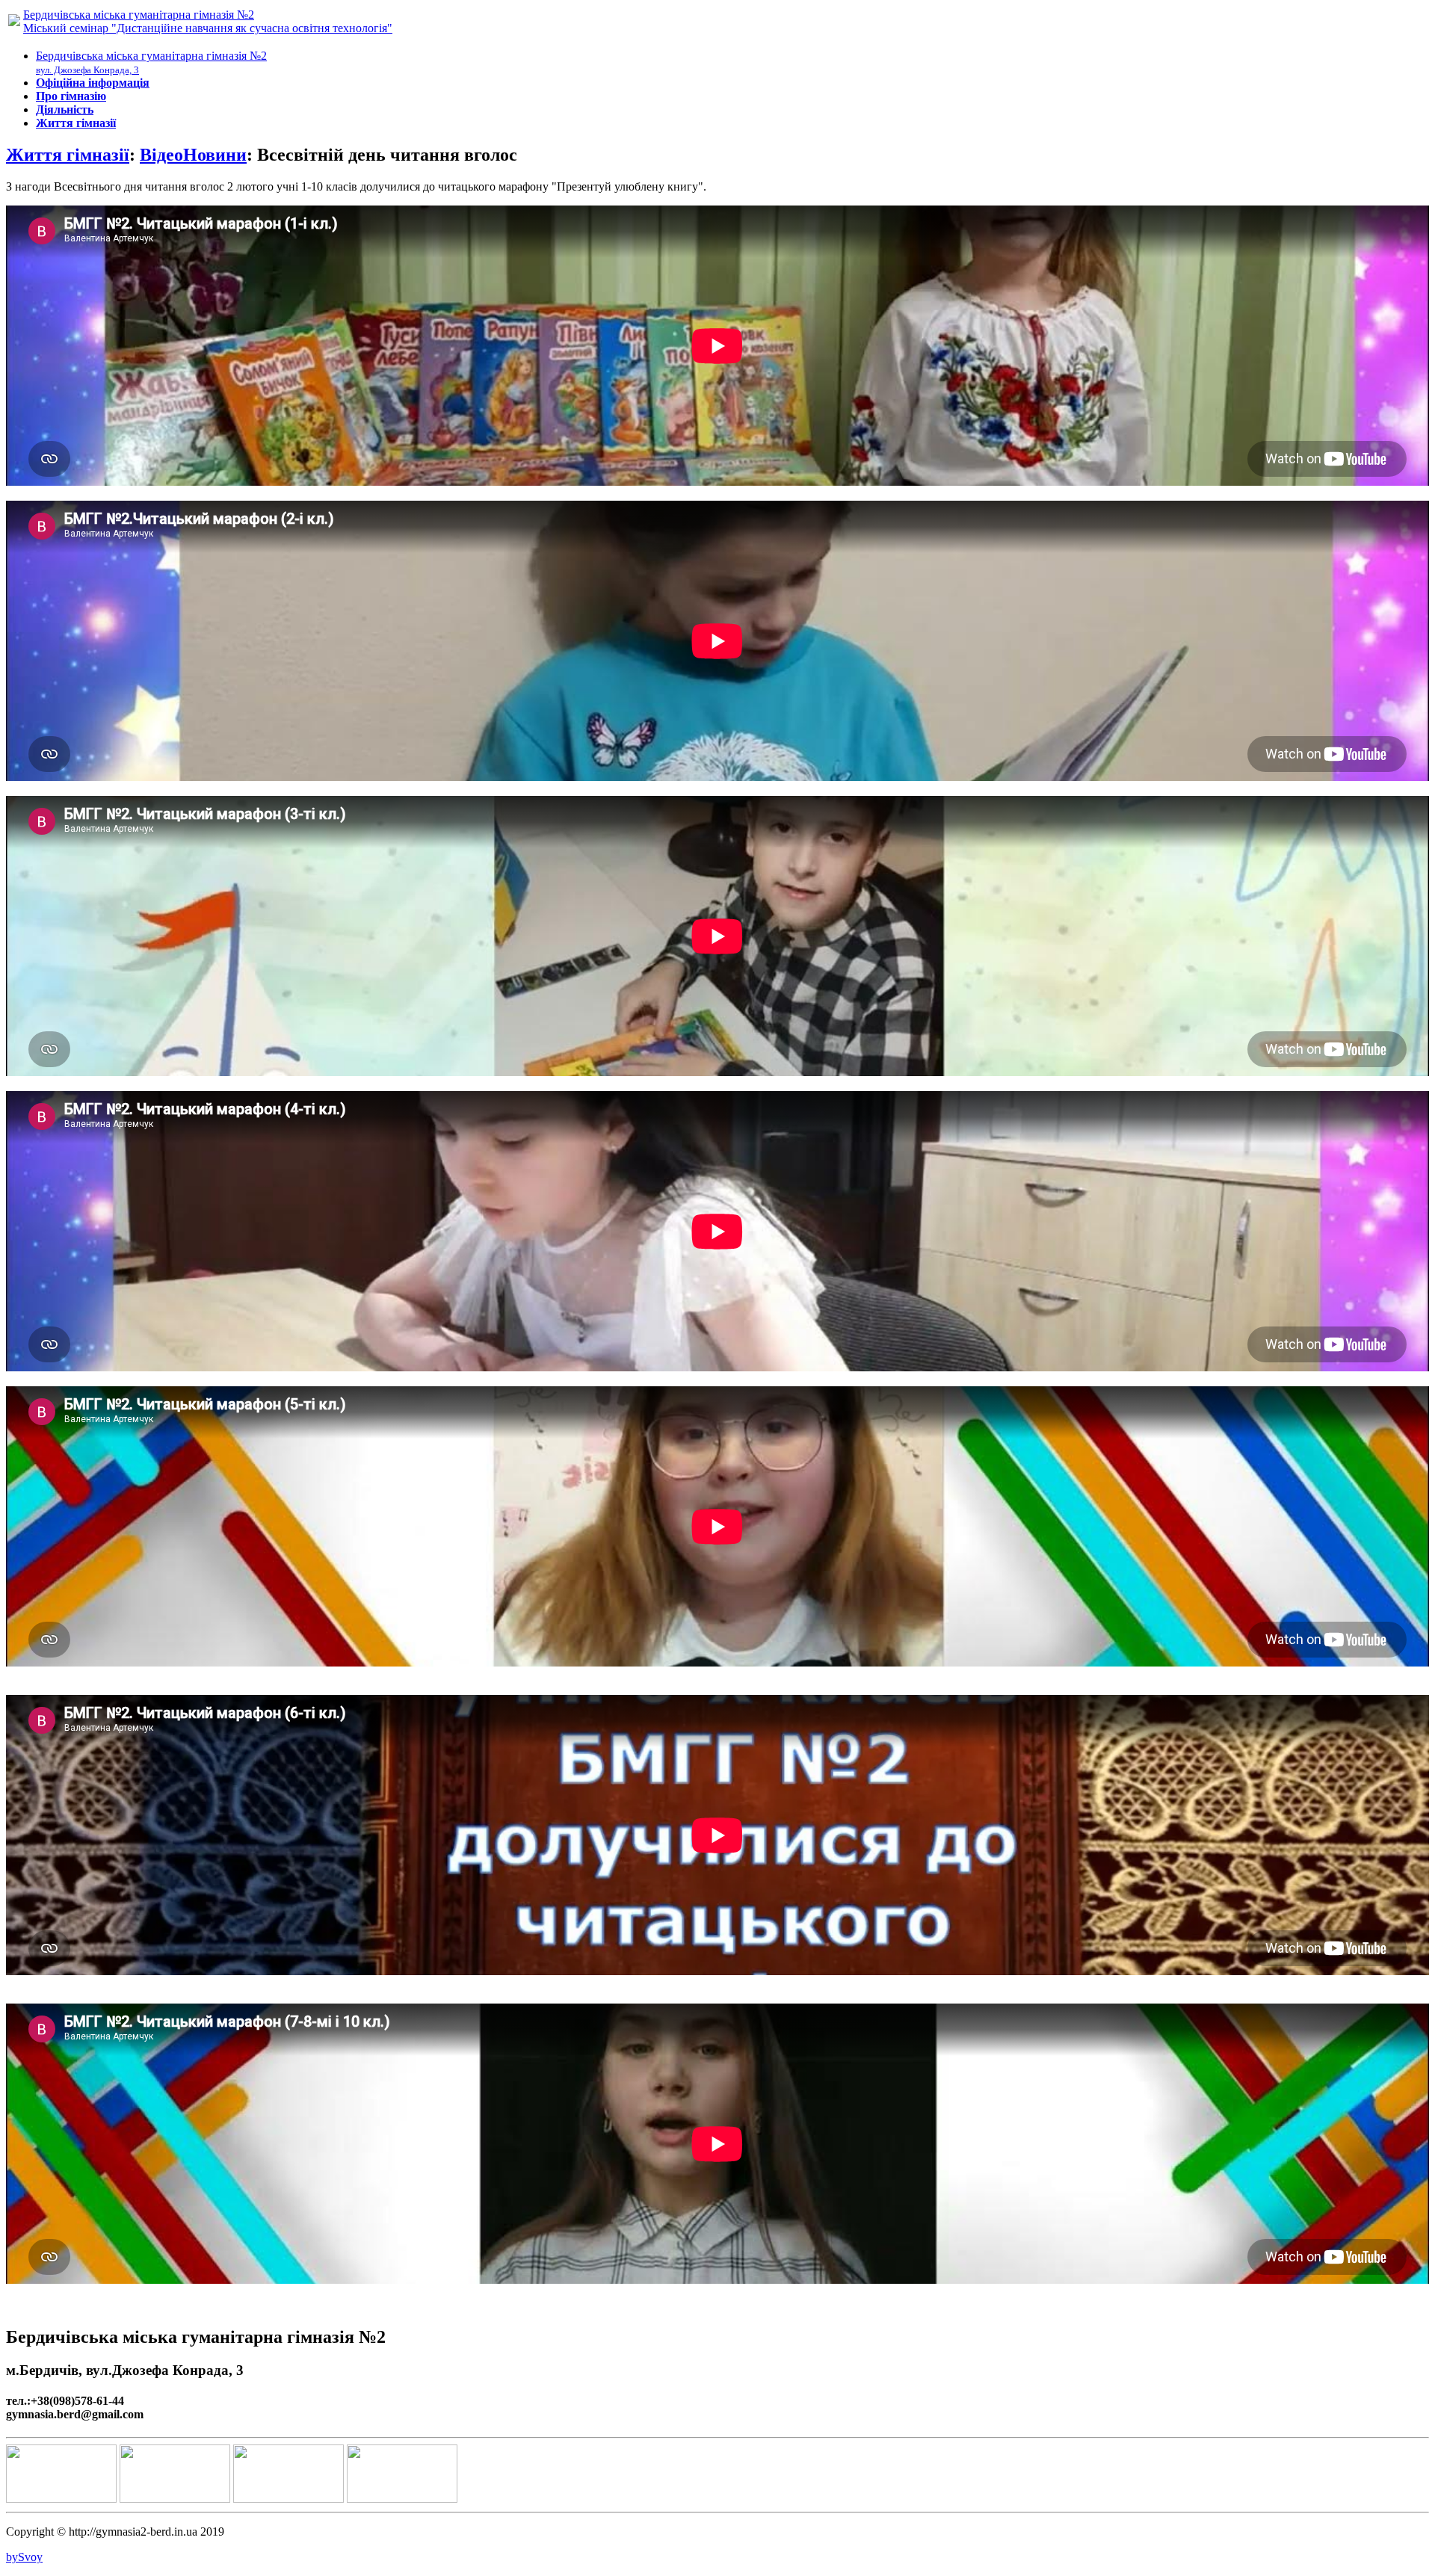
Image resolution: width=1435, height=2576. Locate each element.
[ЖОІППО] (288, 2499)
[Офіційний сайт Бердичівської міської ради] (402, 2499)
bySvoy (24, 2557)
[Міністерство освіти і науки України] (61, 2499)
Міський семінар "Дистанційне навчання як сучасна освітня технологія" (208, 28)
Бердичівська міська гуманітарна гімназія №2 (139, 15)
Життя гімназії (68, 155)
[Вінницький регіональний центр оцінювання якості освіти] (175, 2499)
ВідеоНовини (193, 155)
